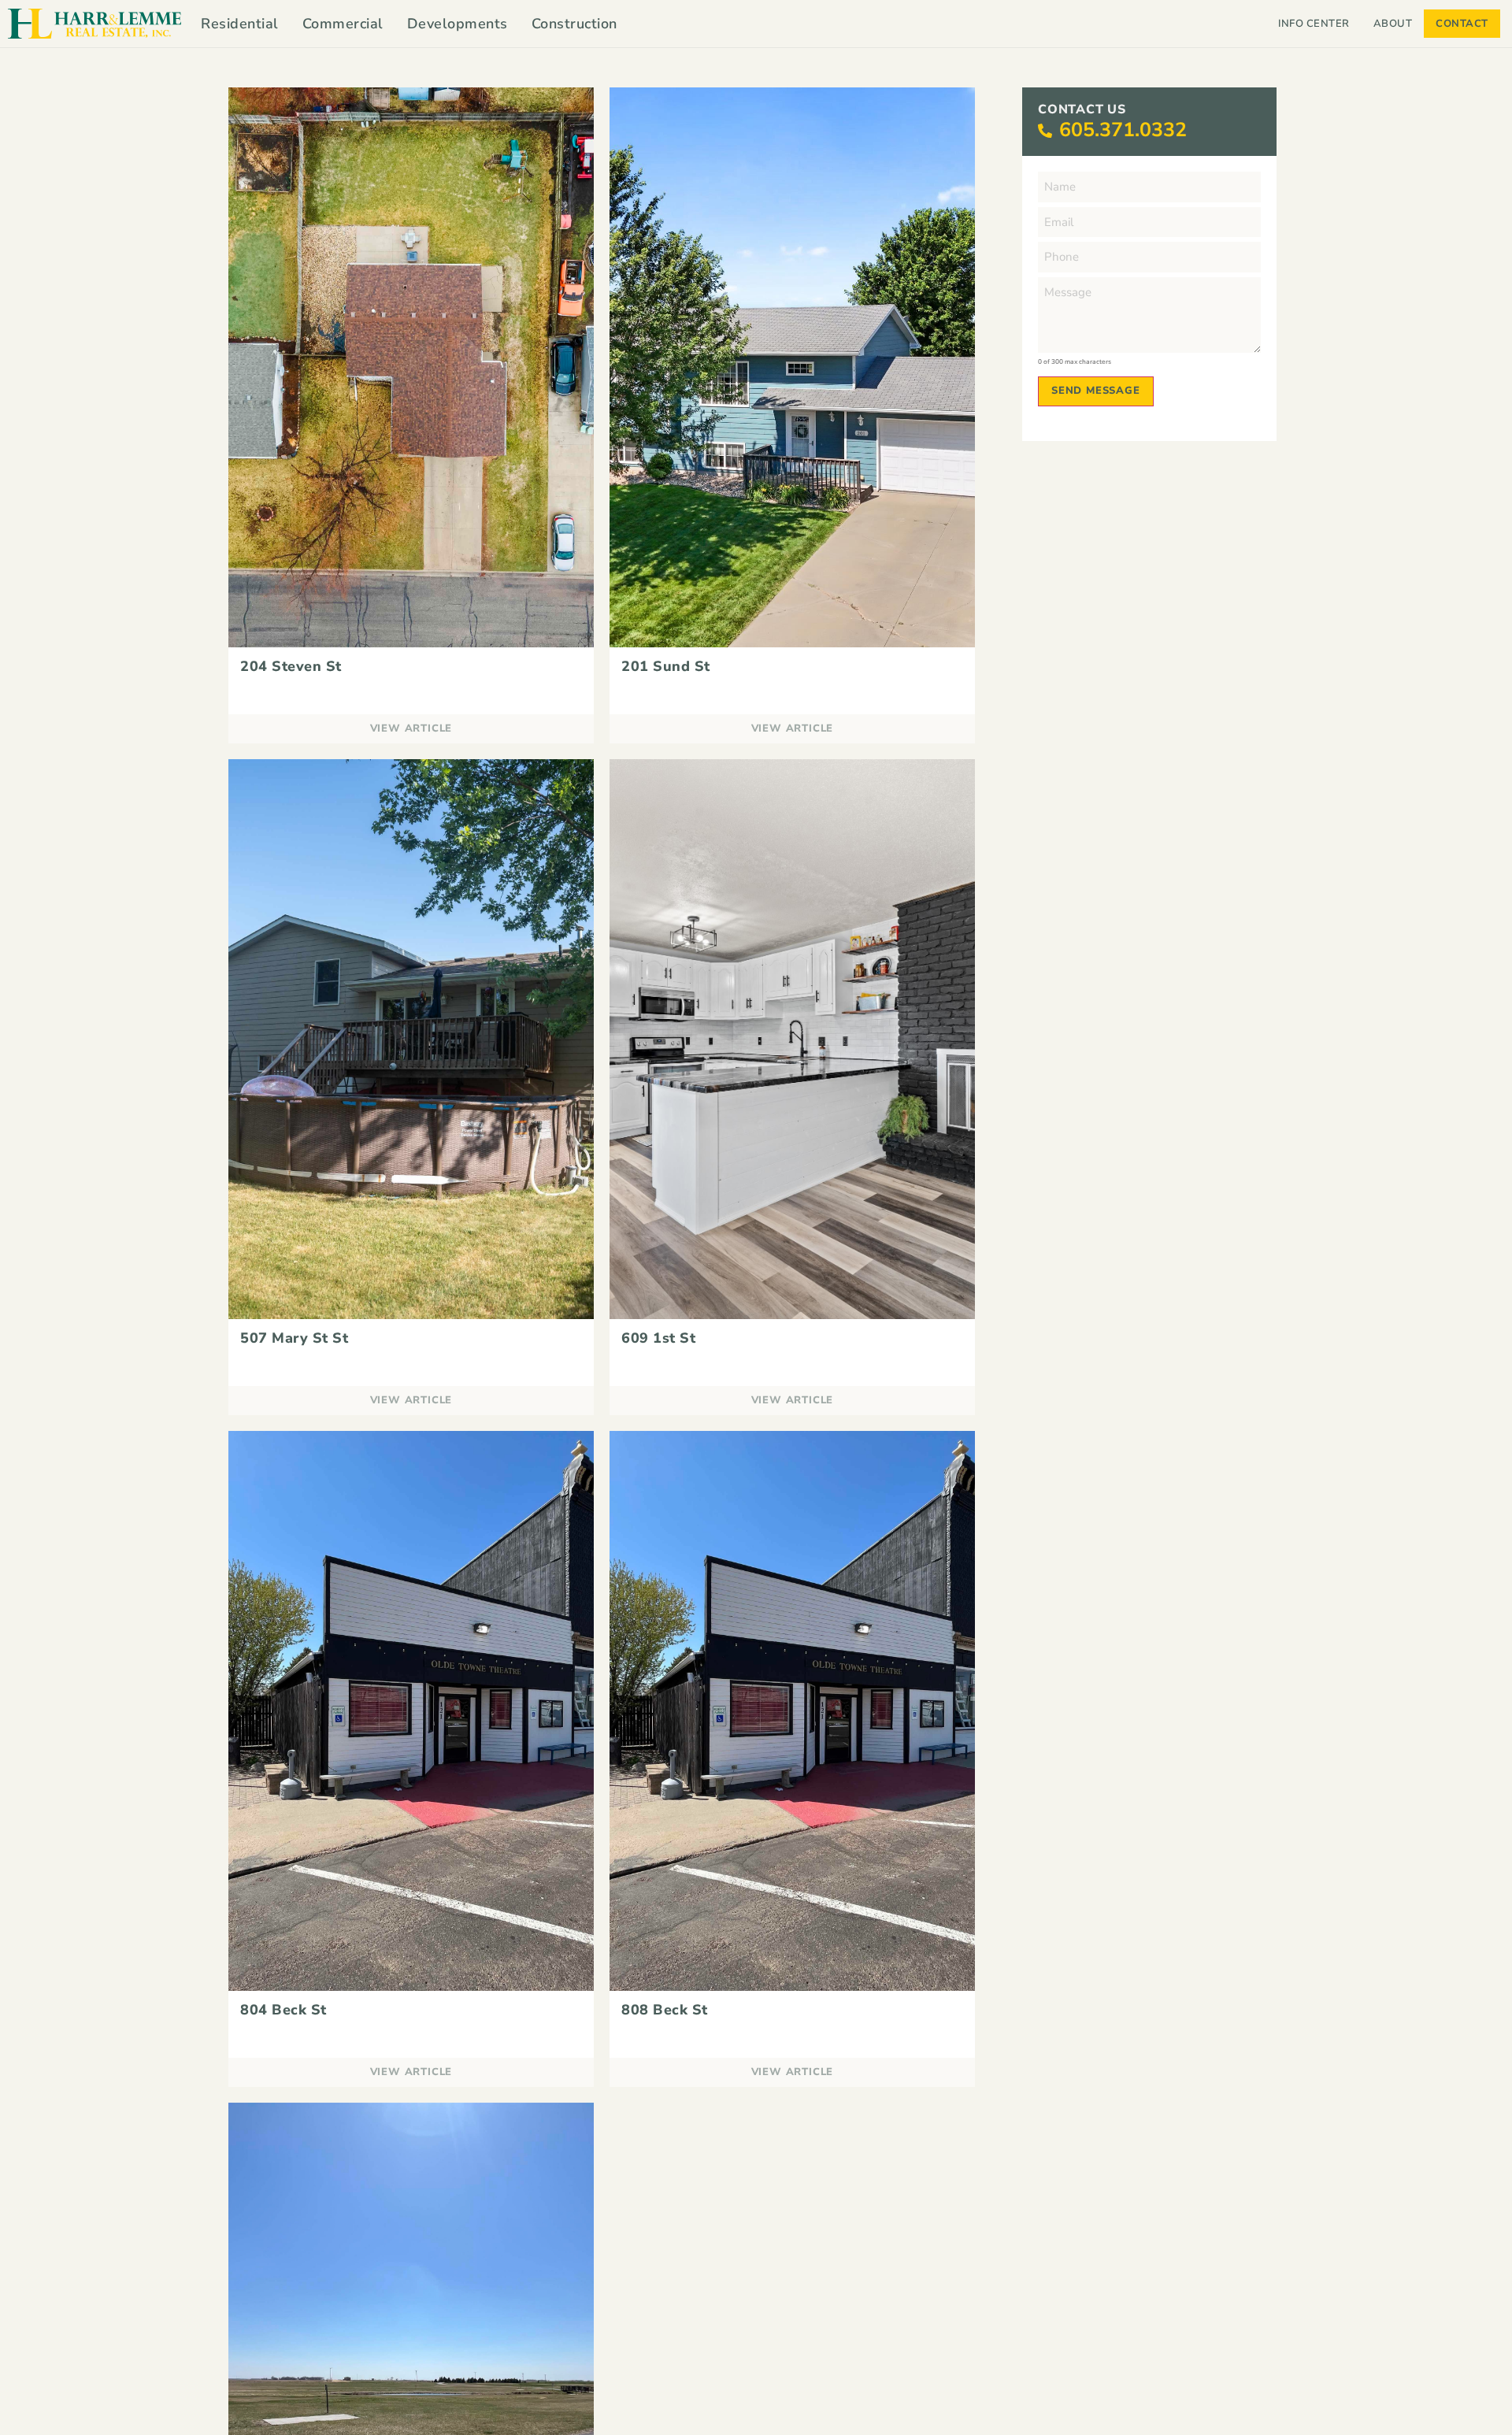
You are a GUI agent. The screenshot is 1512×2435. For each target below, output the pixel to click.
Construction (574, 24)
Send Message (1096, 391)
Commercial (343, 24)
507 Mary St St (294, 1338)
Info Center (1314, 24)
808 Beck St (665, 2010)
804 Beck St (283, 2010)
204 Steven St (291, 666)
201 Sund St (666, 666)
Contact (1462, 24)
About (1393, 24)
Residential (240, 24)
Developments (458, 24)
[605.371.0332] (1045, 131)
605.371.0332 (1123, 130)
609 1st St (658, 1338)
